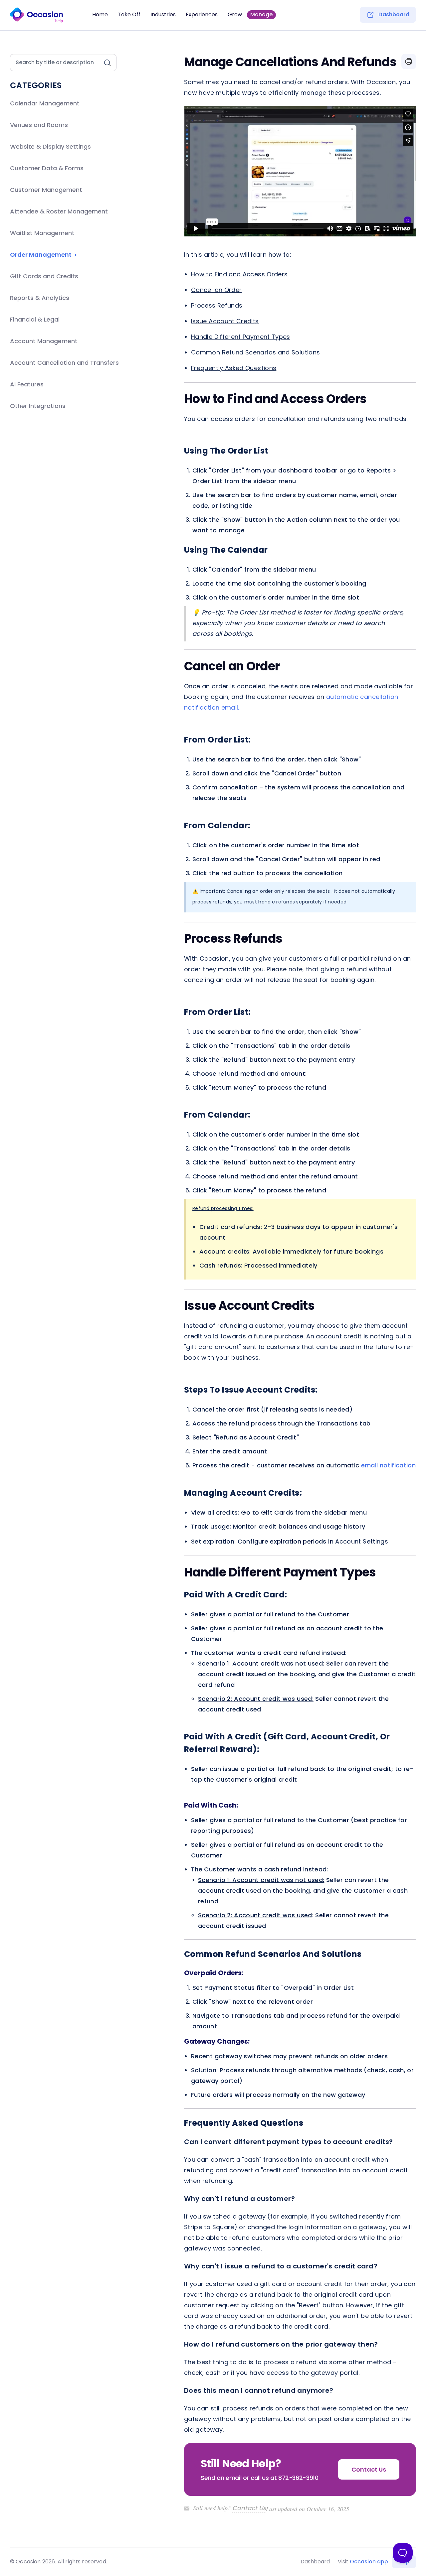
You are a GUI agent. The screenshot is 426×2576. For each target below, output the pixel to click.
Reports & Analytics (40, 298)
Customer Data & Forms (47, 168)
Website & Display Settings (50, 146)
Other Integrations (38, 406)
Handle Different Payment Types (241, 337)
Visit (363, 2562)
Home (100, 15)
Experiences (202, 15)
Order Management (41, 255)
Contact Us (249, 2508)
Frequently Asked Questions (234, 368)
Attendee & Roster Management (59, 211)
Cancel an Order (216, 290)
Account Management (44, 341)
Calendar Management (45, 103)
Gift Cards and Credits (44, 276)
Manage (261, 14)
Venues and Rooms (39, 125)
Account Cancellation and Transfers (64, 363)
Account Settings (362, 1541)
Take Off (129, 15)
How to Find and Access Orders (239, 274)
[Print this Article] (409, 62)
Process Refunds (217, 305)
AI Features (27, 384)
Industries (163, 15)
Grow (235, 15)
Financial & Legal (35, 319)
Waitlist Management (42, 233)
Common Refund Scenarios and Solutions (255, 352)
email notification (388, 1465)
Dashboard (394, 15)
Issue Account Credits (225, 321)
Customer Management (46, 190)
